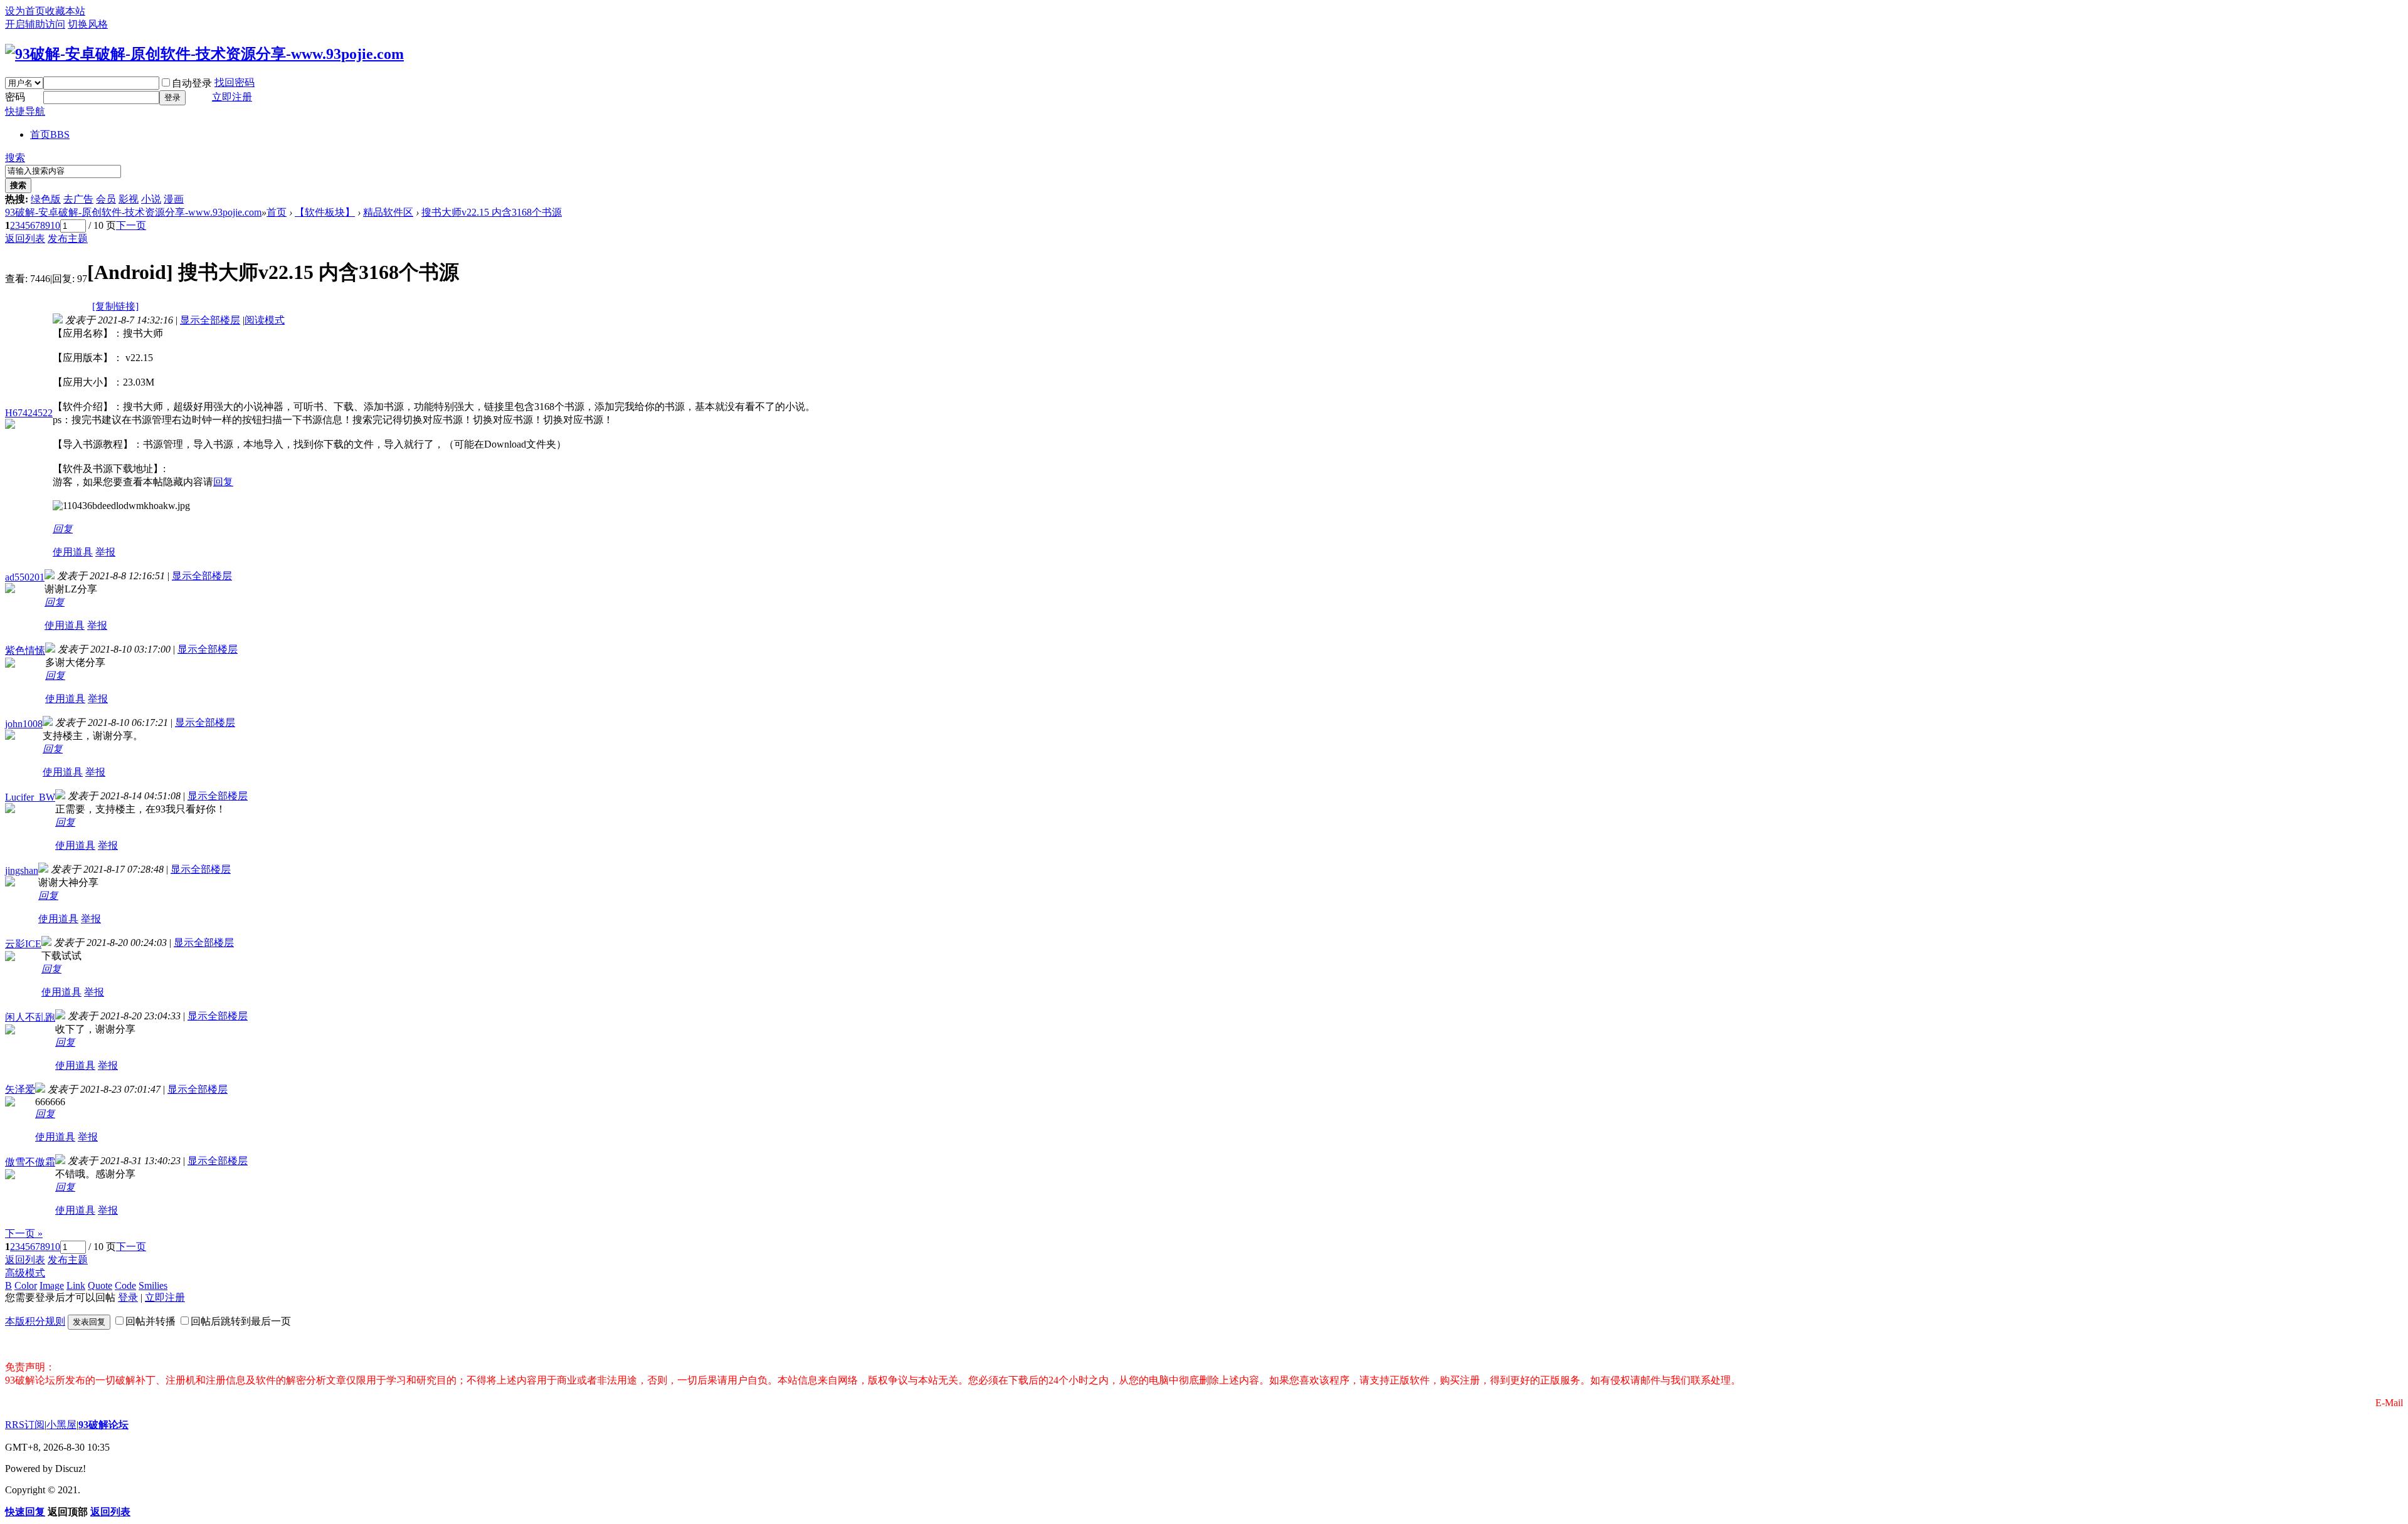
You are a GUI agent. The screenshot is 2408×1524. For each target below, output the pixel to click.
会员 (106, 199)
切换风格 (88, 24)
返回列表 (25, 239)
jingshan (22, 870)
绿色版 (46, 199)
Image (52, 1285)
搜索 (15, 158)
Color (26, 1285)
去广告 (78, 199)
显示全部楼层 (210, 320)
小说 (151, 199)
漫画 (174, 199)
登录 (172, 97)
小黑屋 (61, 1425)
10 (55, 225)
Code (125, 1285)
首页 (50, 134)
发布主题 (68, 239)
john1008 (24, 724)
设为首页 (25, 11)
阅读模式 (265, 320)
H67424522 (29, 413)
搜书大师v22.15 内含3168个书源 (492, 212)
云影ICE (23, 944)
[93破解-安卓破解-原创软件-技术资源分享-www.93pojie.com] (204, 54)
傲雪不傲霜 (30, 1162)
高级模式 (25, 1273)
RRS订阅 (25, 1425)
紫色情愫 (25, 650)
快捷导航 (25, 111)
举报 (105, 552)
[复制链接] (115, 306)
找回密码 (235, 82)
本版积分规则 (35, 1321)
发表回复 (89, 1322)
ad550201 (25, 577)
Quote (100, 1285)
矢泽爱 (20, 1089)
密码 (15, 97)
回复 (223, 482)
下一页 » (24, 1233)
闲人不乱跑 (30, 1017)
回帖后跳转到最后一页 (241, 1321)
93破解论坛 (103, 1425)
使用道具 (73, 552)
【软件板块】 (325, 212)
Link (76, 1285)
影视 (129, 199)
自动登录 (192, 83)
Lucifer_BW (30, 797)
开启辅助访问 (35, 24)
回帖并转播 (150, 1321)
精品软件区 (388, 212)
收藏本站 (65, 11)
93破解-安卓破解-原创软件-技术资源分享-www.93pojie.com (133, 212)
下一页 (131, 225)
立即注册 (232, 97)
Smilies (153, 1285)
